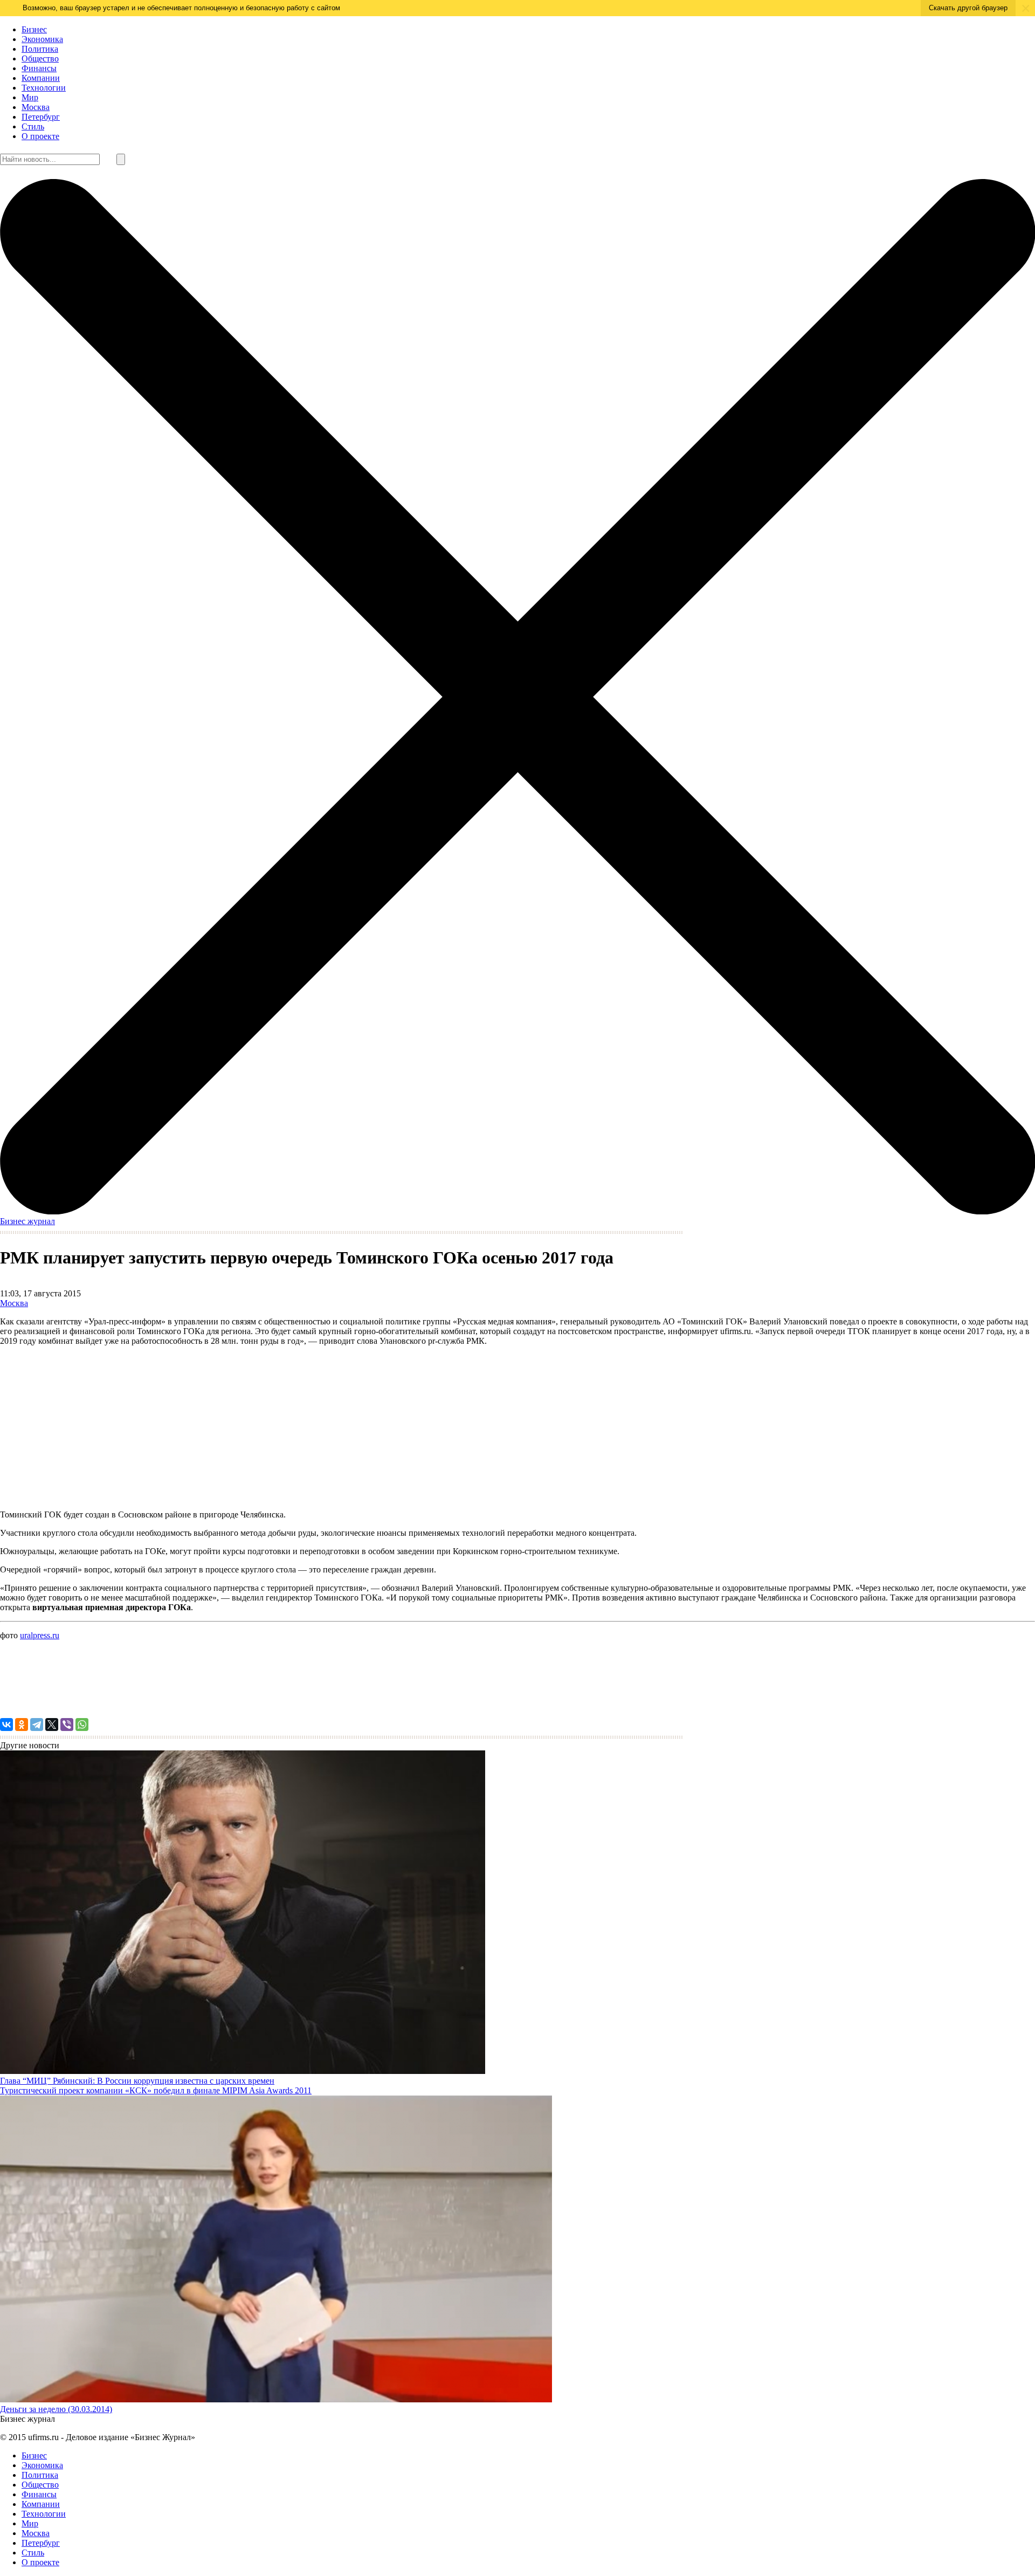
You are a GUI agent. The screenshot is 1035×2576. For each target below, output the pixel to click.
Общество (40, 59)
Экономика (42, 39)
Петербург (41, 117)
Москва (36, 107)
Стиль (33, 126)
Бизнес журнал (27, 1221)
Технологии (44, 88)
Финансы (39, 68)
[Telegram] (37, 1725)
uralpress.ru (40, 1635)
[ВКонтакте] (6, 1725)
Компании (41, 78)
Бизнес (34, 29)
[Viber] (67, 1725)
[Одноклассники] (22, 1725)
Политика (40, 49)
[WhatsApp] (82, 1725)
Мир (30, 97)
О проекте (40, 136)
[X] (52, 1725)
